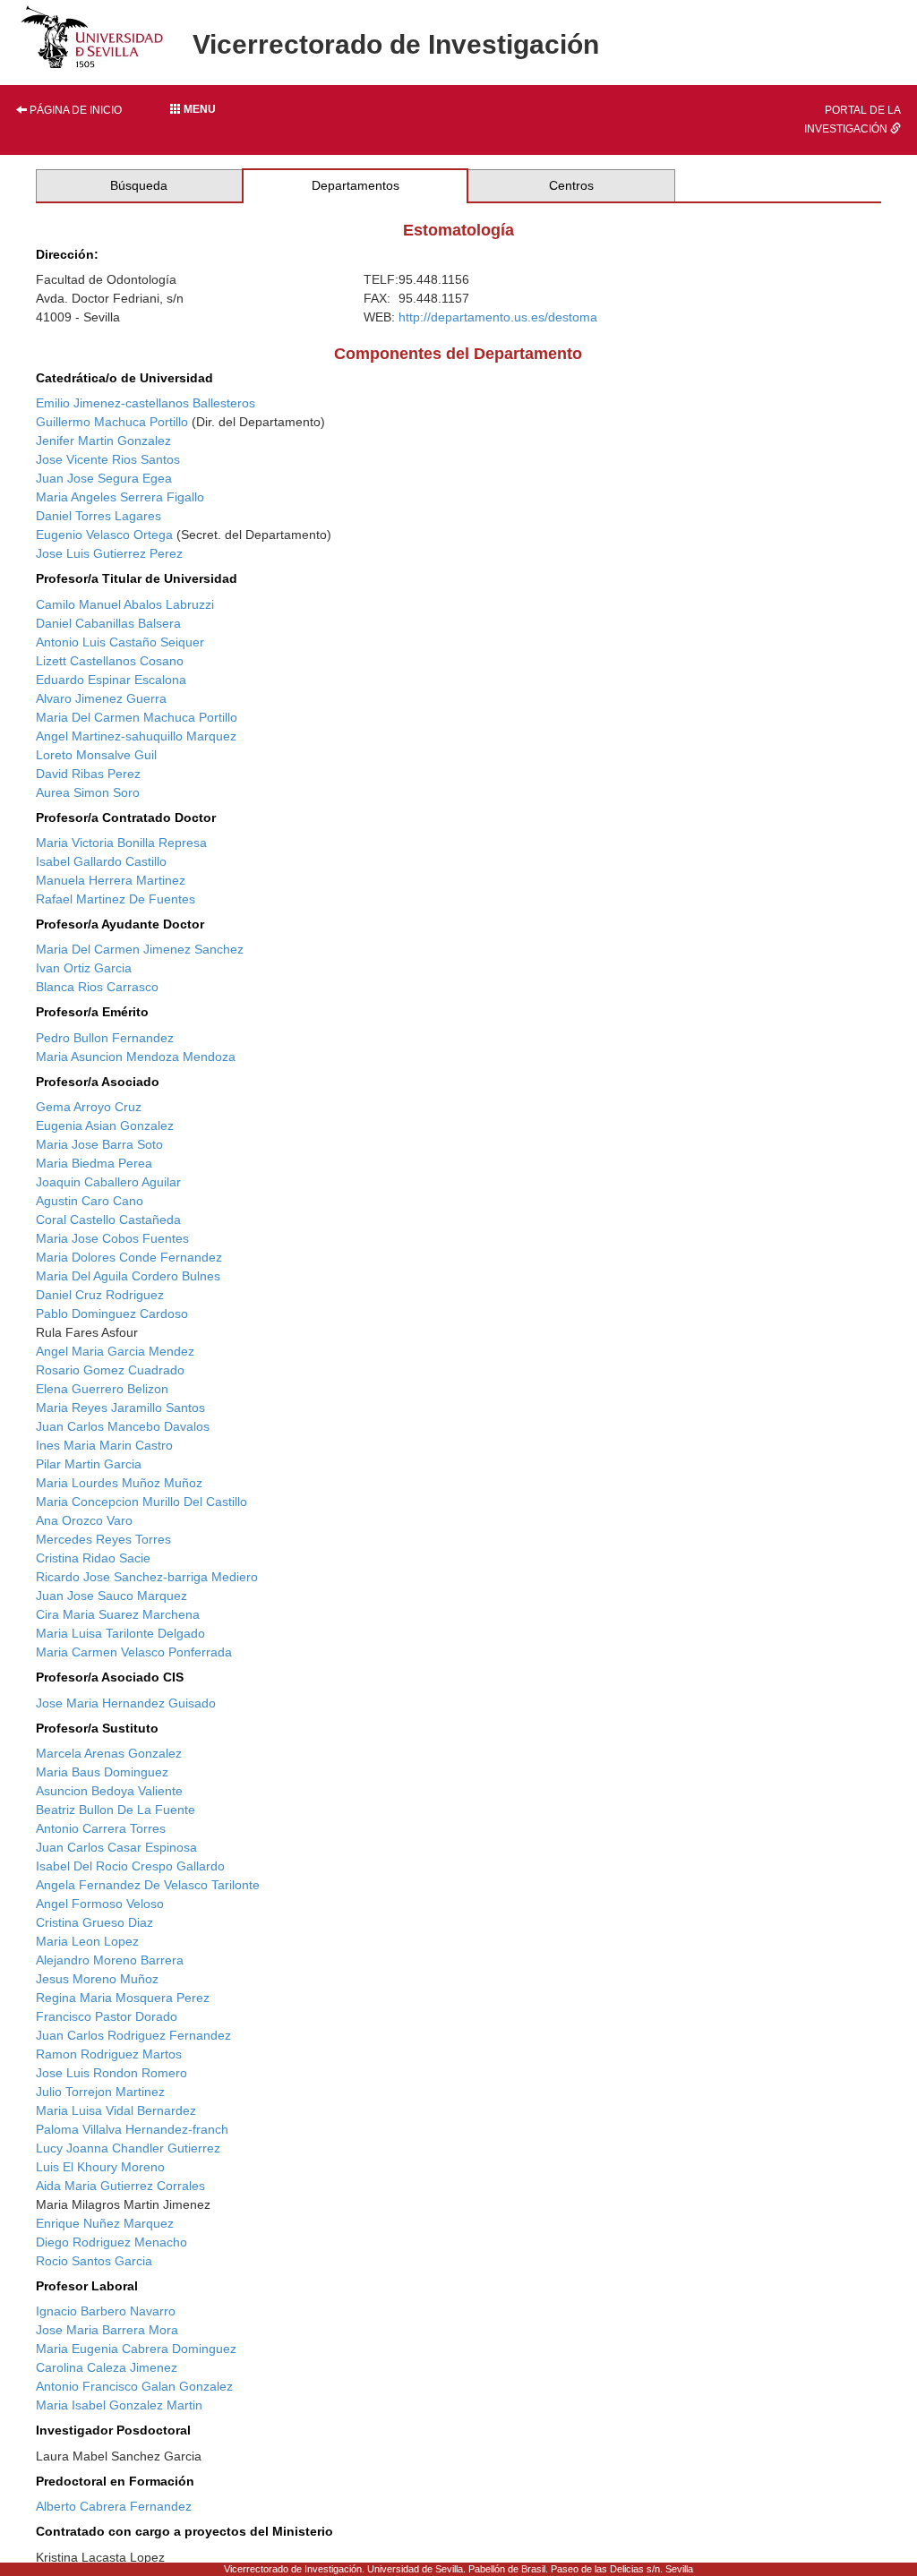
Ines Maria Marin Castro (104, 1445)
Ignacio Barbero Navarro (106, 2311)
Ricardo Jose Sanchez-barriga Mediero (147, 1577)
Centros (571, 185)
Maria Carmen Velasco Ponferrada (134, 1652)
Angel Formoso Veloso (100, 1904)
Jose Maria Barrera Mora (107, 2330)
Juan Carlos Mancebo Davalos (123, 1426)
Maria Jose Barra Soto (99, 1144)
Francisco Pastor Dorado (107, 2016)
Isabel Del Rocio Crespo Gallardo (130, 1866)
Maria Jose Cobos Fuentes (112, 1238)
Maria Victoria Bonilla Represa (121, 843)
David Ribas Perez (88, 774)
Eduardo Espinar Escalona (111, 680)
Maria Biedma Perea (94, 1163)
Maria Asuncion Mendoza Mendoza (136, 1057)
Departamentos (356, 185)
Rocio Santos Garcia (94, 2261)
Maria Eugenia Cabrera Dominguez (136, 2349)
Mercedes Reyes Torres (103, 1539)
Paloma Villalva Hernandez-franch (132, 2129)
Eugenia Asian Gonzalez (105, 1125)
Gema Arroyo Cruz (89, 1107)
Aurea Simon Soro (88, 792)
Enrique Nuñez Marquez (105, 2223)
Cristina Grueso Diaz (94, 1922)
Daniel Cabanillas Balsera (108, 623)
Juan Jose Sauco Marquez (111, 1596)
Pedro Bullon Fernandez (105, 1038)
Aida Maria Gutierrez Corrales (120, 2186)
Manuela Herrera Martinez (111, 880)
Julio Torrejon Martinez (100, 2092)
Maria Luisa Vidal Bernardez (116, 2110)
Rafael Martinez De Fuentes (116, 899)
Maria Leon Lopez (87, 1941)
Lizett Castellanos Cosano (110, 661)
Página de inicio (74, 110)
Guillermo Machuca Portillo (112, 422)
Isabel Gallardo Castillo (101, 861)
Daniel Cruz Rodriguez (100, 1295)
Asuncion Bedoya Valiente (109, 1791)
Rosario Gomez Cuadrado (110, 1370)
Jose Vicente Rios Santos (108, 459)
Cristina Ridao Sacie (93, 1558)
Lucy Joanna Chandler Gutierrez (128, 2148)
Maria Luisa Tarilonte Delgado (120, 1633)
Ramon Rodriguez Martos (109, 2054)
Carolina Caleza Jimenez (107, 2367)
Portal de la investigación (853, 120)
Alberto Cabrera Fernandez (114, 2506)
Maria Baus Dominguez (102, 1772)
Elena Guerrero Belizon (102, 1389)
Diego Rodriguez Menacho (111, 2242)
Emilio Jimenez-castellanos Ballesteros (146, 403)
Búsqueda (139, 185)
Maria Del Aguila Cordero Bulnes (128, 1276)
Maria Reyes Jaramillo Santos (120, 1408)
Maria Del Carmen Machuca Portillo (137, 717)
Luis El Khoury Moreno (100, 2167)
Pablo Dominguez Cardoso (112, 1314)
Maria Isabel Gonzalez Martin (119, 2405)
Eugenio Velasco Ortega (104, 535)
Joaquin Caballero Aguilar (108, 1182)
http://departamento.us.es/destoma (498, 317)
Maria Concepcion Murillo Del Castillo (141, 1502)
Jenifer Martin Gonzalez (103, 441)
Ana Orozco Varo (84, 1520)
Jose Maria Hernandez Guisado (126, 1703)
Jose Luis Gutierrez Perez (109, 553)
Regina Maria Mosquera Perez (123, 1998)
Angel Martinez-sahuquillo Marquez (136, 736)
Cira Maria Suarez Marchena (118, 1614)
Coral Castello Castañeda (108, 1220)
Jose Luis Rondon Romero (111, 2073)
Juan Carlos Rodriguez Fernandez (133, 2035)
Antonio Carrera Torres (101, 1828)
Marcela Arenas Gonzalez (109, 1753)
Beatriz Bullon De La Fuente (116, 1810)
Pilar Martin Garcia (89, 1464)
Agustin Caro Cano (90, 1201)
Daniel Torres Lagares (99, 516)
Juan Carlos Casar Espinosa (116, 1847)
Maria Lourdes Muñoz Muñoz (119, 1483)
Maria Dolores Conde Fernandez (129, 1257)
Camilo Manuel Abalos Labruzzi (125, 604)
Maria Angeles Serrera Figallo (120, 497)
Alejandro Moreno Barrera (110, 1960)
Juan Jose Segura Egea (104, 478)
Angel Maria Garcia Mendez (115, 1351)
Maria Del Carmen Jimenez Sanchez (140, 949)
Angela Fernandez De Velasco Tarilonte (148, 1885)
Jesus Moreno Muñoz (97, 1979)
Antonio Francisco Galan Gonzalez (134, 2386)
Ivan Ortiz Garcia (84, 968)
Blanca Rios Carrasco (97, 987)
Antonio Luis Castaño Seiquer (120, 642)
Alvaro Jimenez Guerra (101, 698)
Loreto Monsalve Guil (96, 755)
